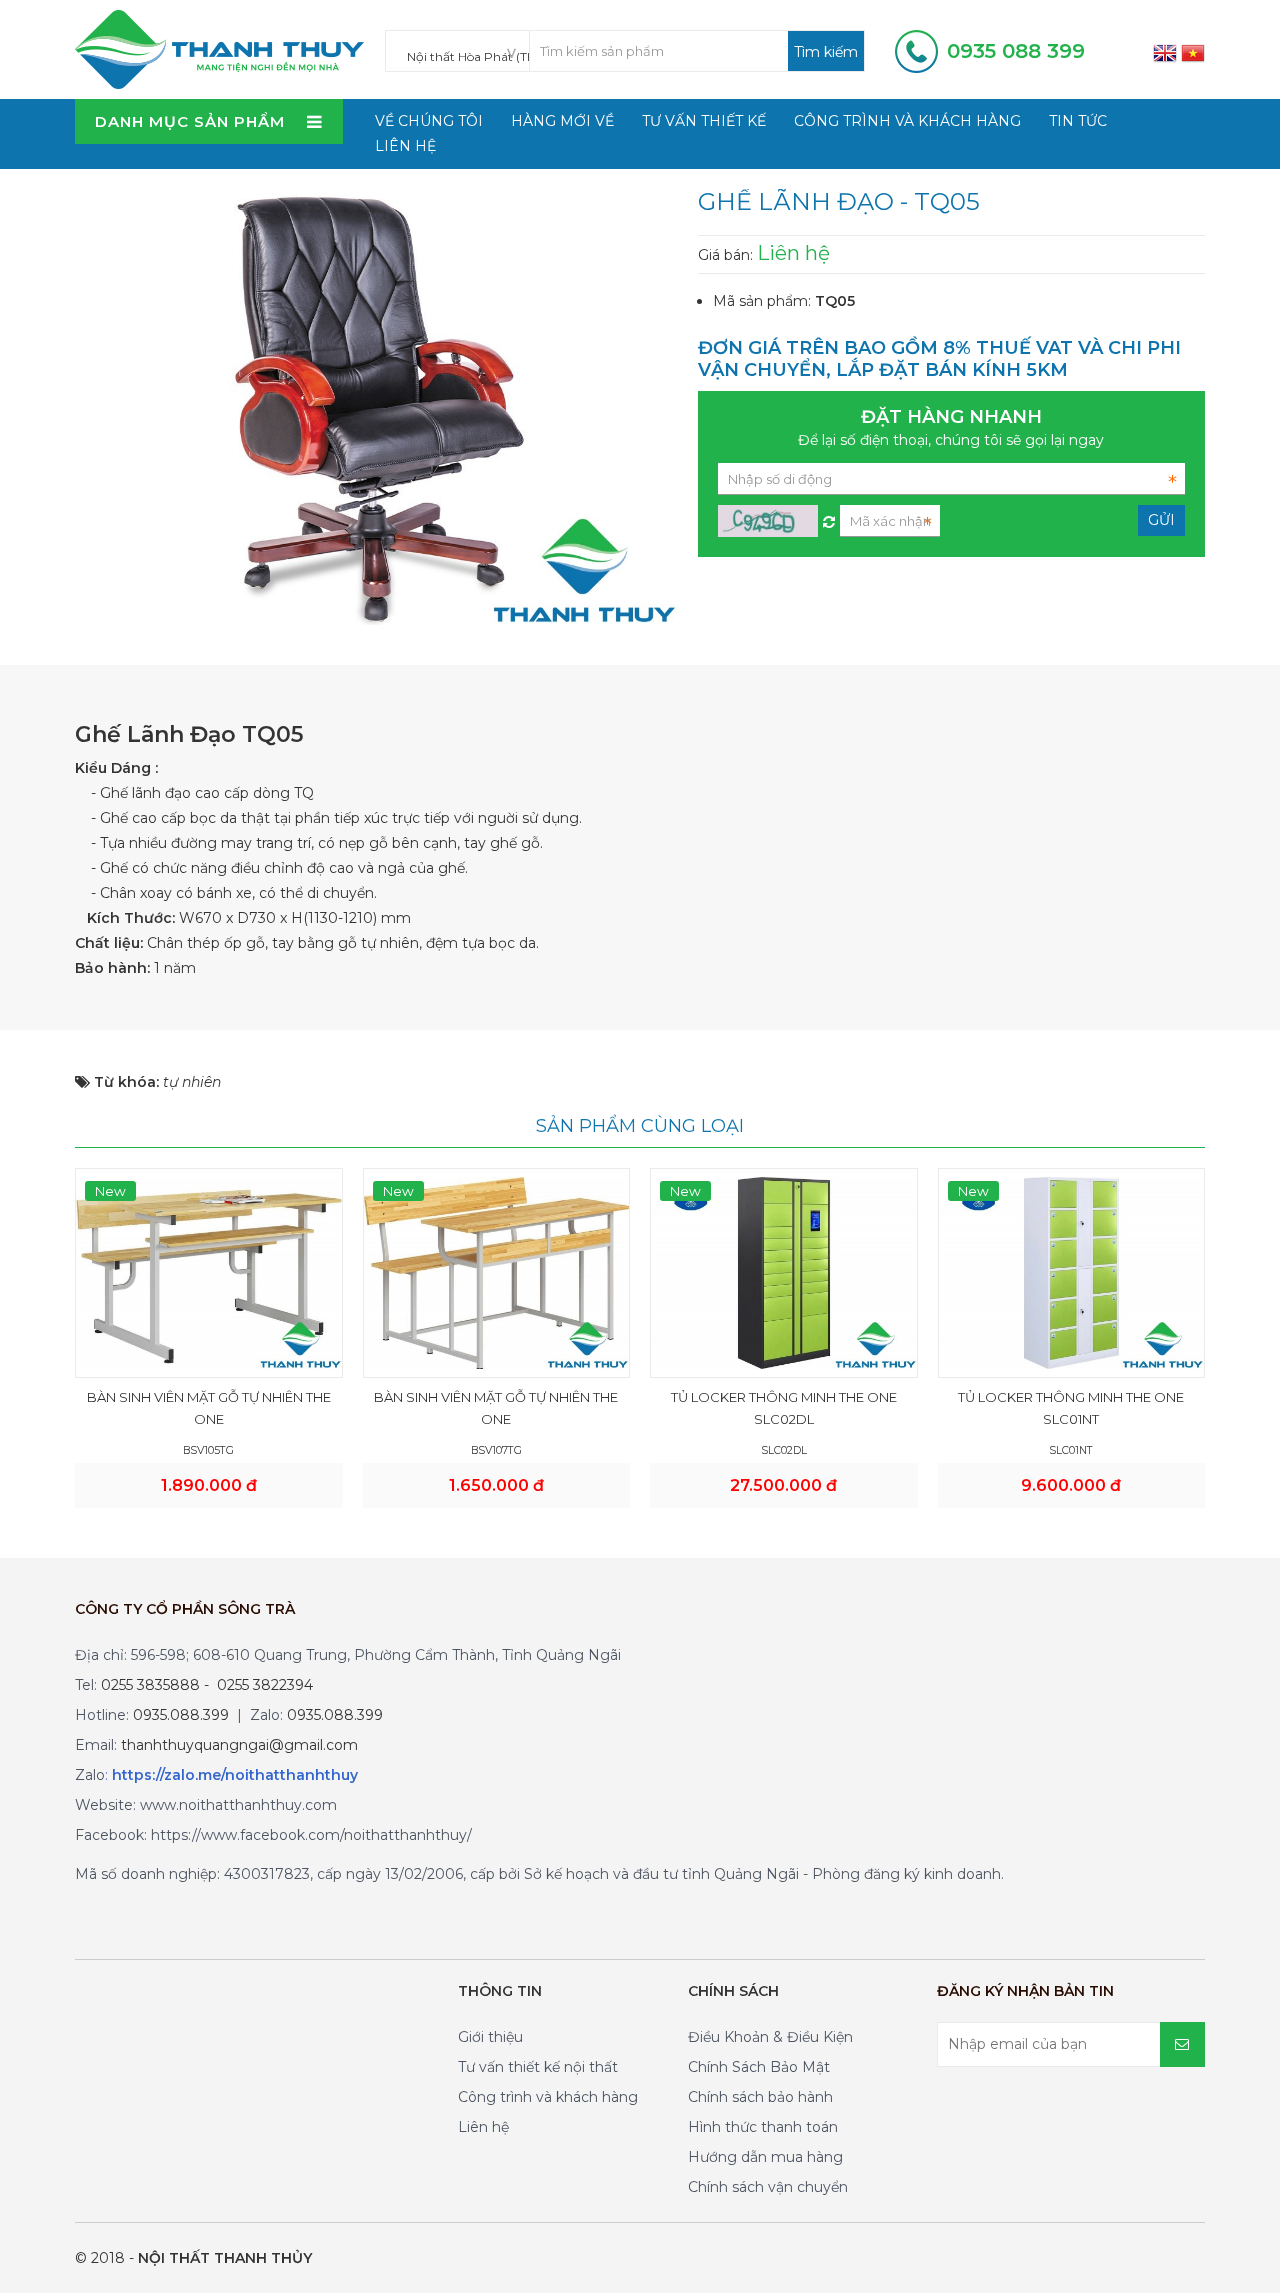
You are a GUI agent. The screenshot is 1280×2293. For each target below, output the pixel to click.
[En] (1165, 52)
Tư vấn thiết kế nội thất (538, 2067)
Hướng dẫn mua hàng (765, 2157)
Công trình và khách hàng (907, 121)
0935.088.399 (181, 1715)
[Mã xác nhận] (829, 517)
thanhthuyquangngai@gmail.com (239, 1745)
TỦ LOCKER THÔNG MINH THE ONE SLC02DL (784, 1408)
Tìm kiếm (826, 52)
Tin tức (1078, 121)
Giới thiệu (490, 2037)
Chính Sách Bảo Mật (759, 2067)
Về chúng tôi (429, 121)
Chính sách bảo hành (760, 2097)
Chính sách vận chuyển (768, 2187)
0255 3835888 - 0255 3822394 (207, 1685)
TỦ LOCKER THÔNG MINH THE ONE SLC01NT (1071, 1408)
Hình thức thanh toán (763, 2127)
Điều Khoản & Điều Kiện (770, 2037)
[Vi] (1193, 52)
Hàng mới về (562, 121)
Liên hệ (405, 146)
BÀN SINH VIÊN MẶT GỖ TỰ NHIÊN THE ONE (209, 1408)
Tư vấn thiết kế (704, 121)
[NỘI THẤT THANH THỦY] (219, 48)
